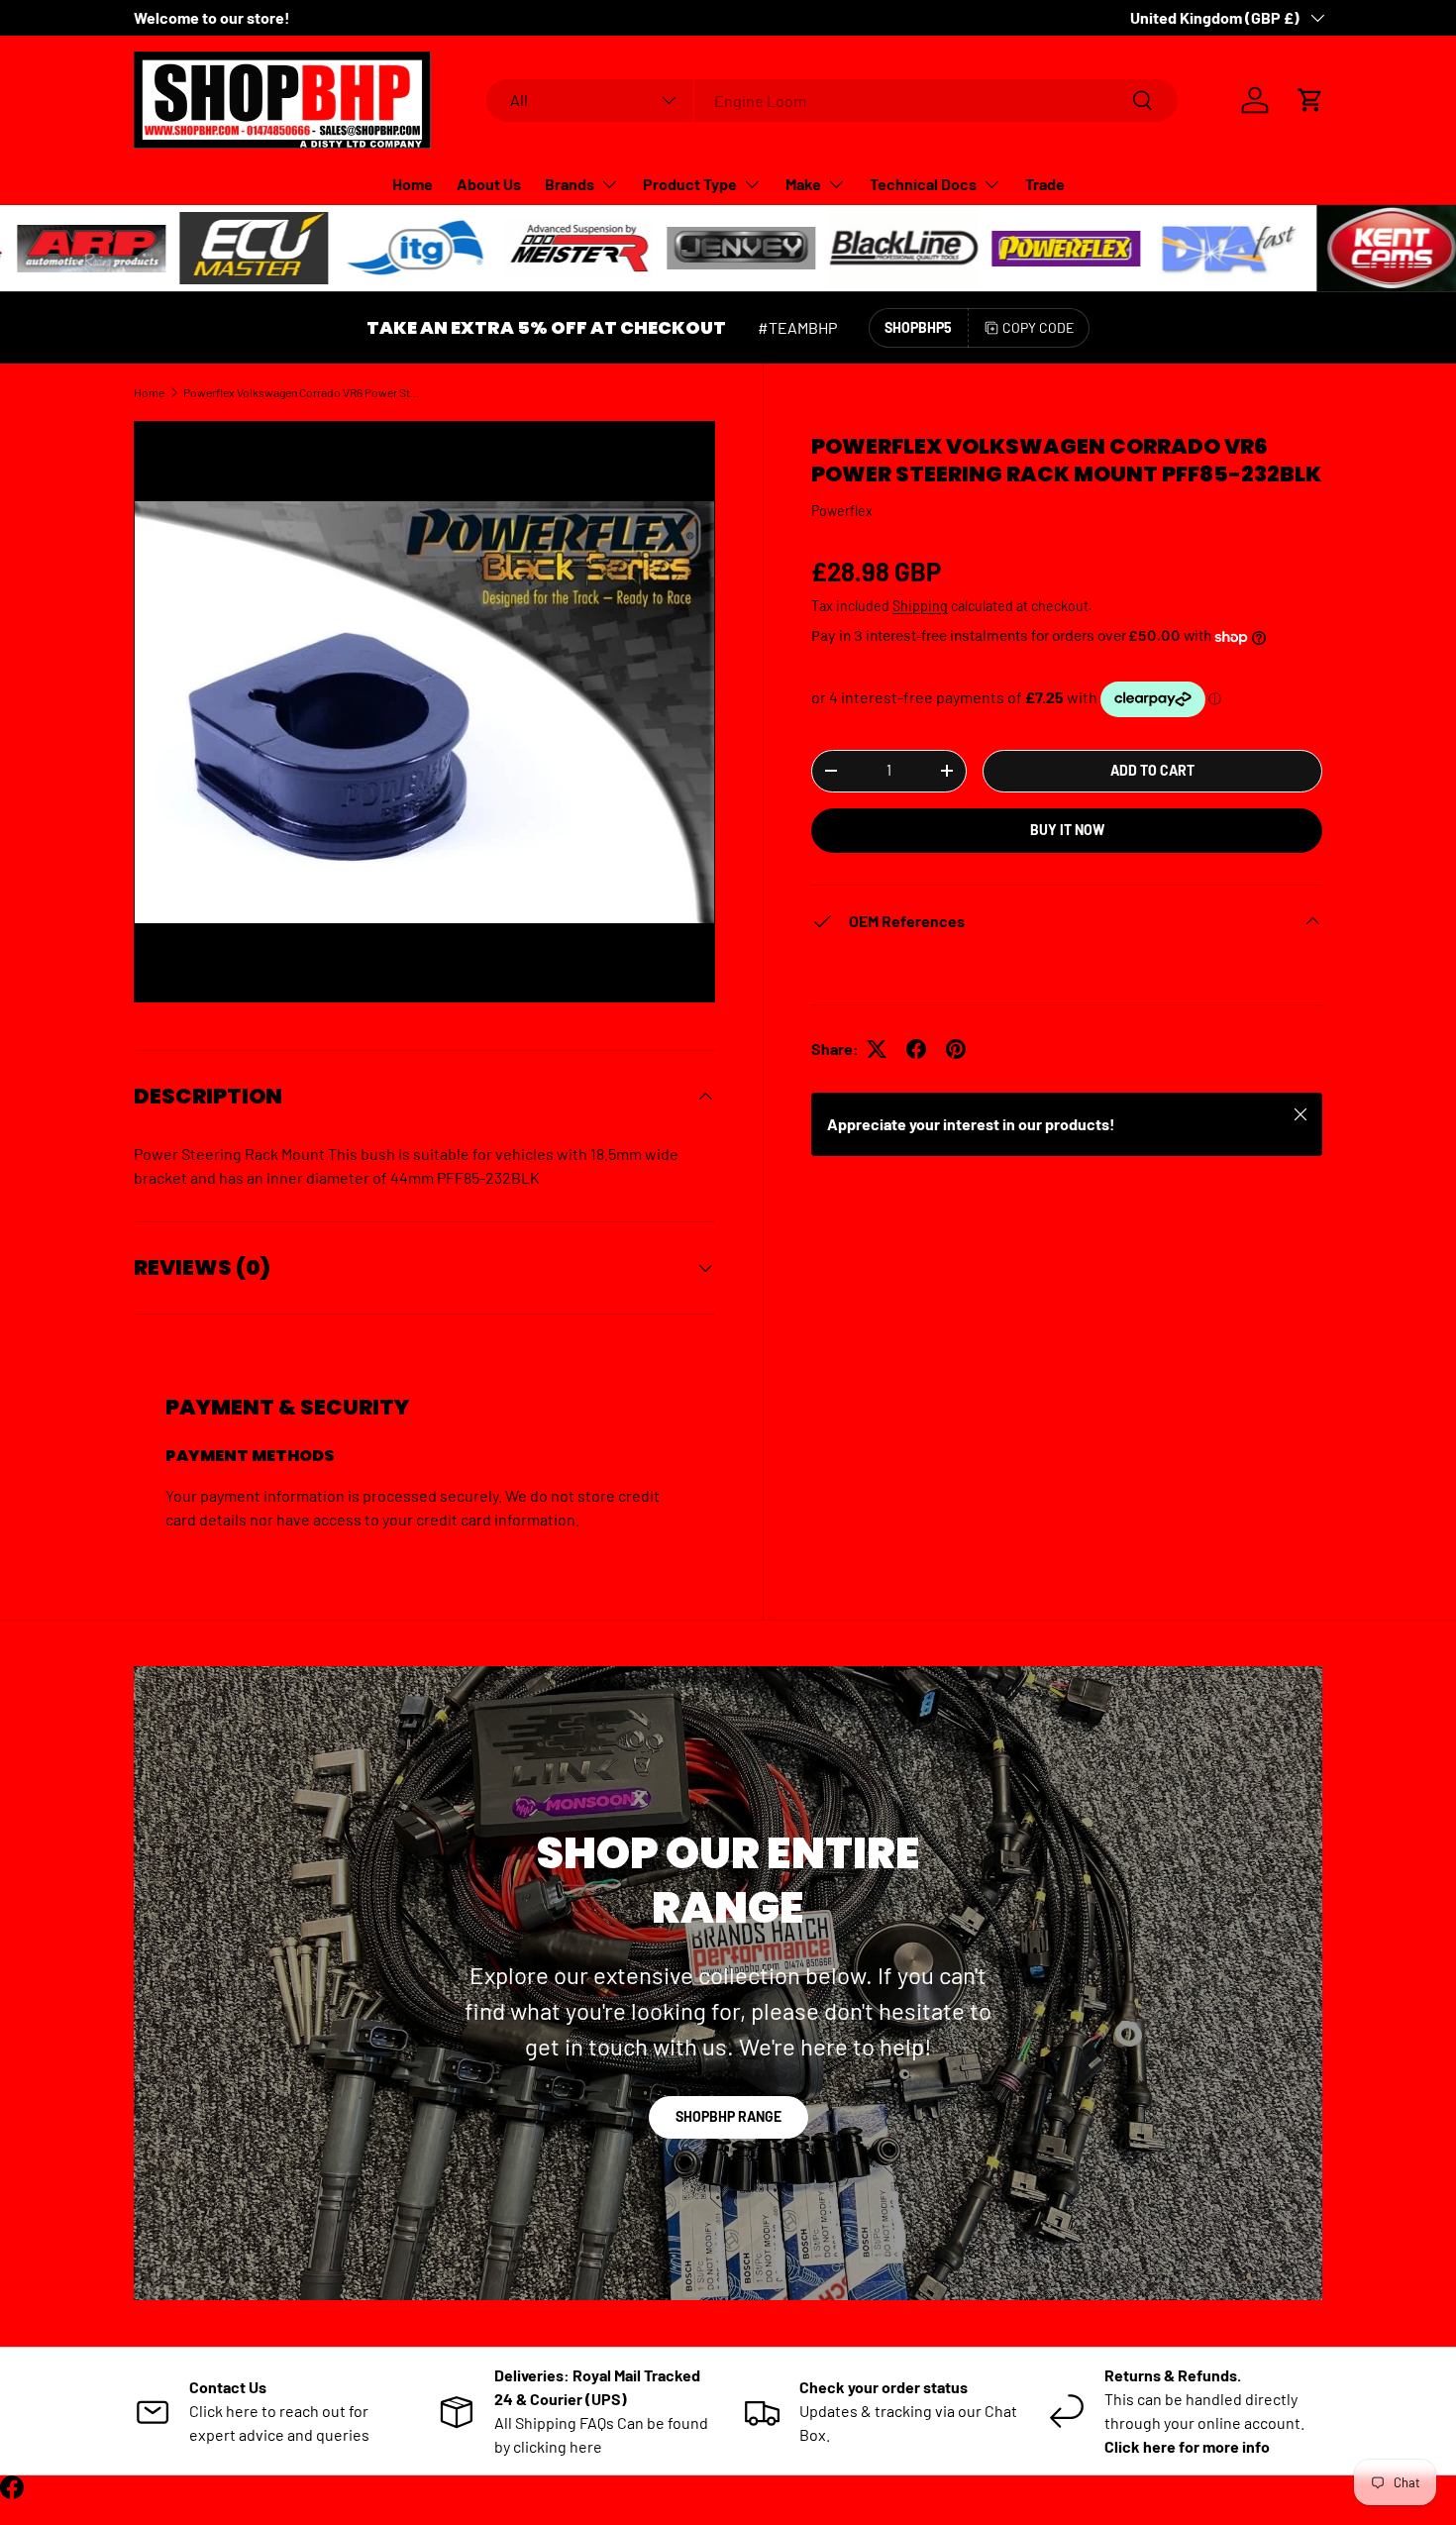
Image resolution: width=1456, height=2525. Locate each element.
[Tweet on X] (877, 1049)
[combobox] (832, 101)
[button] (1310, 100)
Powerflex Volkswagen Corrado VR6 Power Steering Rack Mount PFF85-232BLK (302, 392)
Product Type (690, 184)
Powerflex (842, 511)
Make (803, 184)
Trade (1045, 184)
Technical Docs (923, 184)
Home (413, 184)
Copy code (1038, 327)
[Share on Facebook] (916, 1049)
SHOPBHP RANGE (728, 2116)
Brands (570, 184)
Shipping (920, 606)
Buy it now (1067, 830)
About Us (489, 184)
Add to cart (1152, 770)
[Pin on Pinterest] (956, 1049)
